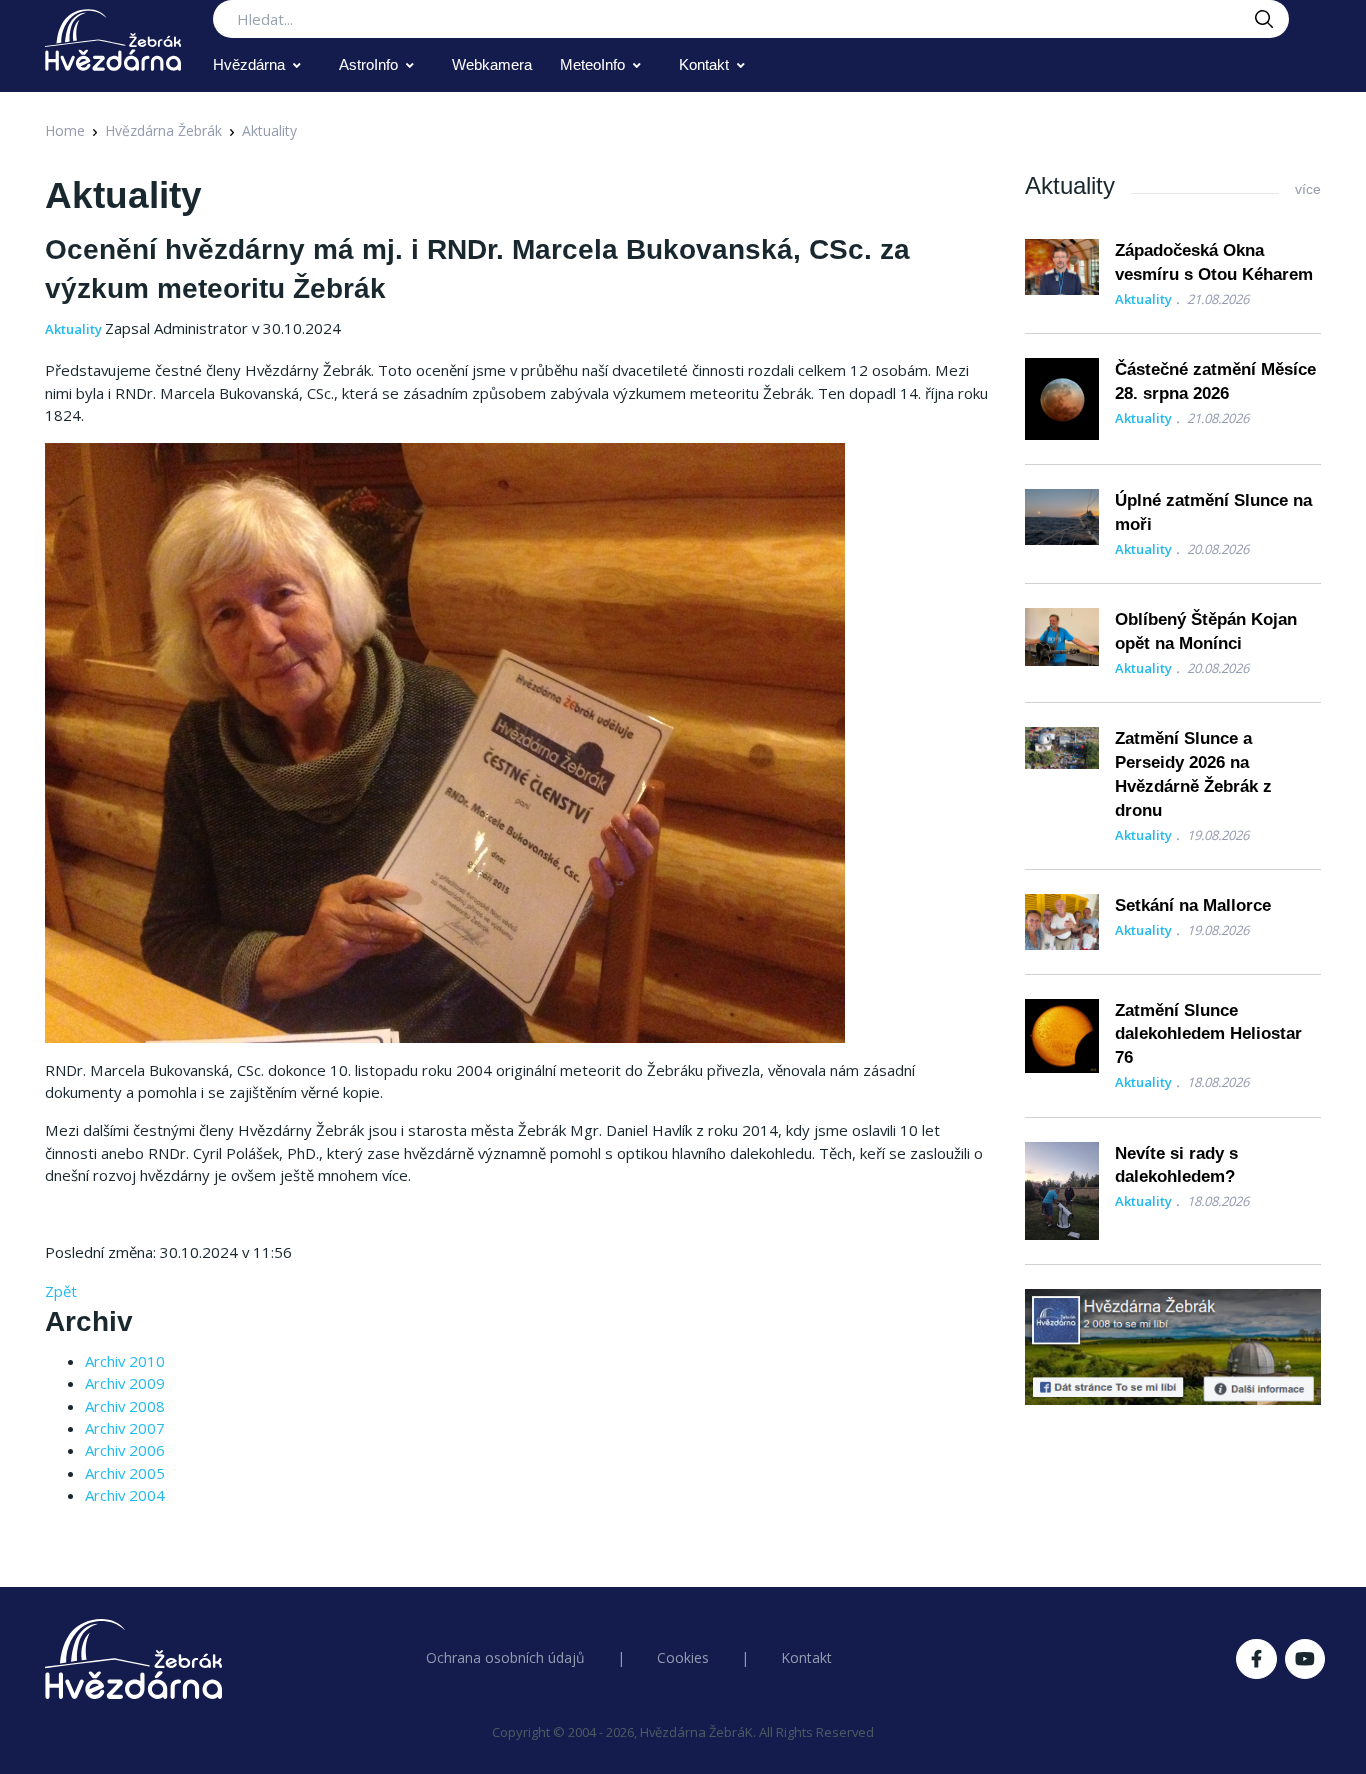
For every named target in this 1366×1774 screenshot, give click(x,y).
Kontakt (704, 64)
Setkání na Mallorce (1193, 905)
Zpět (61, 1291)
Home (65, 130)
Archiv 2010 (125, 1361)
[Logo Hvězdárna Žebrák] (113, 40)
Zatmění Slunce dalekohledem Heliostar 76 (1208, 1034)
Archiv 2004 (125, 1495)
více (1308, 189)
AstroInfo (368, 64)
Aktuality (269, 130)
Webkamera (492, 64)
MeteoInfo (592, 64)
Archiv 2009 (125, 1383)
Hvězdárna (249, 64)
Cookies (683, 1657)
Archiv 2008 (125, 1406)
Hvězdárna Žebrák (163, 130)
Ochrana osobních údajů (505, 1657)
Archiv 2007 (125, 1428)
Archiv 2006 (125, 1450)
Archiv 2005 (125, 1473)
